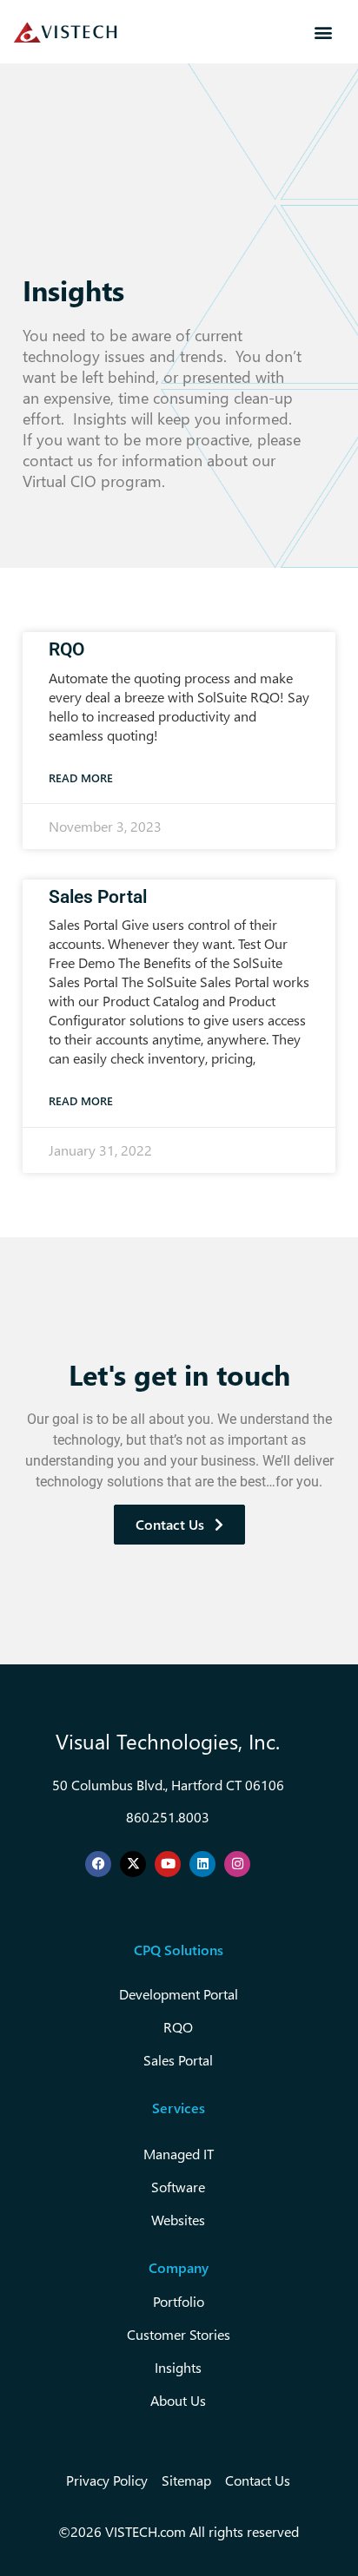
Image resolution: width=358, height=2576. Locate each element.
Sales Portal (98, 897)
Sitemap (186, 2480)
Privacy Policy (107, 2480)
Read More (81, 777)
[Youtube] (168, 1864)
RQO (66, 649)
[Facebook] (98, 1864)
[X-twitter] (133, 1864)
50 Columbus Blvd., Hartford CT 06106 (168, 1785)
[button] (323, 32)
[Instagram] (237, 1864)
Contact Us (258, 2480)
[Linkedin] (202, 1864)
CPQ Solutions (179, 1950)
